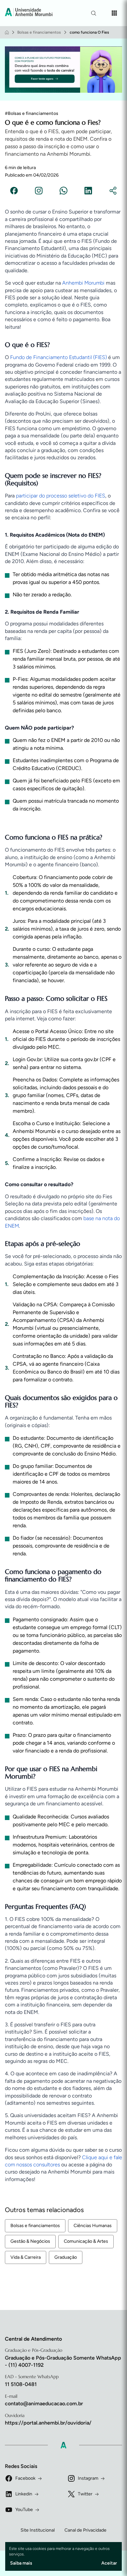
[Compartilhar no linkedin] (88, 192)
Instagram (88, 2478)
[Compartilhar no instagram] (39, 192)
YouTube (24, 2510)
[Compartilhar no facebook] (14, 192)
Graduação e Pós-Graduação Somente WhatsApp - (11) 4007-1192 (63, 2361)
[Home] (7, 32)
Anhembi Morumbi (83, 283)
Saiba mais (21, 2563)
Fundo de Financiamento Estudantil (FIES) (58, 357)
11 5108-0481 (21, 2384)
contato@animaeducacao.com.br (44, 2403)
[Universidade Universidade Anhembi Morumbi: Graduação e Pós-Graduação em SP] (29, 13)
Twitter (85, 2494)
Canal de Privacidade (85, 2530)
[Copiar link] (113, 192)
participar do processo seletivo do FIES (61, 496)
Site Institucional (38, 2530)
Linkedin (24, 2494)
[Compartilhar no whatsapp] (63, 192)
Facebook (25, 2478)
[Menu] (114, 13)
